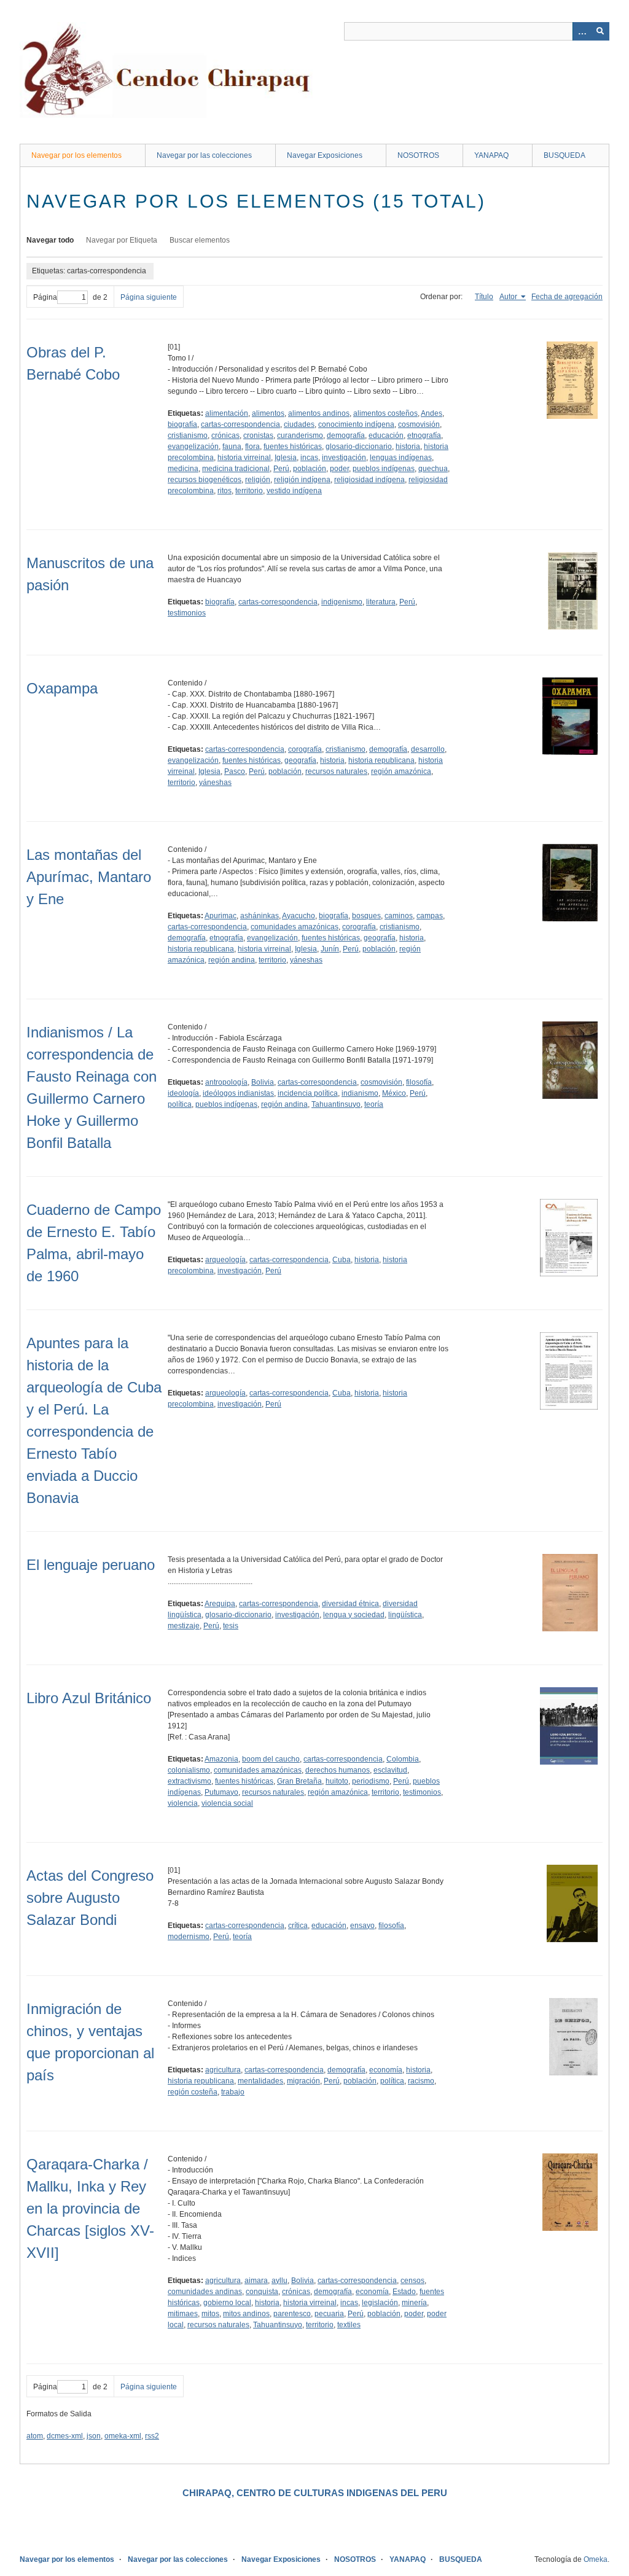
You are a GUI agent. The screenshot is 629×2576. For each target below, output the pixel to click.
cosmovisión (419, 424)
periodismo (371, 1781)
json (94, 2436)
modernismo (189, 1937)
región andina (232, 960)
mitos (210, 2314)
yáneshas (215, 783)
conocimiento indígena (356, 424)
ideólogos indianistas (238, 1093)
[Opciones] (582, 31)
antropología (226, 1082)
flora (252, 447)
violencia (183, 1803)
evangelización (193, 447)
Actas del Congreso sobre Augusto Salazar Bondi (90, 1898)
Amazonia (221, 1759)
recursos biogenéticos (205, 480)
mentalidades (260, 2081)
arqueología (225, 1260)
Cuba (342, 1260)
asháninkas (260, 916)
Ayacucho (299, 916)
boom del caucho (271, 1759)
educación (386, 435)
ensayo (362, 1926)
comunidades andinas (205, 2292)
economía (386, 2070)
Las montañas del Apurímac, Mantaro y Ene (89, 877)
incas (309, 458)
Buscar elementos (200, 240)
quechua (433, 469)
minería (414, 2303)
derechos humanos (338, 1770)
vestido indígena (294, 491)
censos (412, 2281)
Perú (281, 469)
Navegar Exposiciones (325, 155)
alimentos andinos (319, 413)
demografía (346, 435)
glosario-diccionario (359, 447)
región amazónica (401, 771)
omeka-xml (123, 2436)
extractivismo (189, 1781)
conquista (262, 2292)
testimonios (187, 613)
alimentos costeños (385, 413)
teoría (374, 1104)
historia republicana (381, 760)
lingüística (405, 1615)
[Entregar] (600, 31)
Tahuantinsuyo (336, 1104)
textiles (349, 2325)
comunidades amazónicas (295, 927)
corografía (305, 749)
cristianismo (188, 435)
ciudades (299, 424)
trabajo (233, 2092)
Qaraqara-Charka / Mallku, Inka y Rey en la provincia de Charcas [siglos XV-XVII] (90, 2208)
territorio (249, 491)
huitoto (337, 1781)
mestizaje (184, 1626)
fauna (232, 447)
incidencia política (308, 1093)
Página (45, 297)
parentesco (292, 2314)
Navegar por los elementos (76, 155)
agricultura (223, 2070)
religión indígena (302, 480)
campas (430, 916)
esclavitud (390, 1770)
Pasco (235, 771)
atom (35, 2436)
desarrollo (428, 749)
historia (408, 447)
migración (303, 2081)
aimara (256, 2281)
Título (484, 297)
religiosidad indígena (369, 480)
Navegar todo (50, 240)
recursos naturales (336, 771)
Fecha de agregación (567, 297)
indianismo (360, 1093)
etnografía (424, 435)
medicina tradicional (236, 469)
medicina (183, 469)
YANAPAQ (491, 155)
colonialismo (189, 1770)
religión (258, 480)
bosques (366, 916)
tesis (231, 1626)
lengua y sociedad (354, 1615)
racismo (421, 2081)
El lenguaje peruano (91, 1565)
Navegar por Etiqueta (122, 240)
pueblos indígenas (384, 469)
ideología (183, 1093)
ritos (225, 491)
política (180, 1104)
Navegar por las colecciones (204, 155)
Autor (509, 297)
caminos (399, 916)
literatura (381, 602)
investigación (344, 458)
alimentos (268, 413)
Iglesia (286, 458)
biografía (182, 424)
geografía (300, 760)
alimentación (227, 413)
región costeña (193, 2092)
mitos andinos (246, 2314)
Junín (330, 949)
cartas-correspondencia (240, 424)
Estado (404, 2292)
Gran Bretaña (299, 1781)
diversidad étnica (350, 1604)
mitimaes (183, 2314)
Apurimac (221, 916)
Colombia (403, 1759)
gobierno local (227, 2303)
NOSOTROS (418, 155)
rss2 (152, 2436)
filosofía (419, 1082)
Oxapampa (62, 688)
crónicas (225, 435)
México (394, 1093)
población (310, 469)
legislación (380, 2303)
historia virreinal (244, 458)
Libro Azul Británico (89, 1698)
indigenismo (342, 602)
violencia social (227, 1803)
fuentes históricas (293, 447)
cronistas (258, 435)
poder (339, 469)
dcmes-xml (65, 2436)
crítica (298, 1926)
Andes (432, 413)
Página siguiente (149, 297)
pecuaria (329, 2314)
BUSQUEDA (565, 155)
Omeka (596, 2559)
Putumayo (221, 1792)
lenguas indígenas (401, 458)
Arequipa (220, 1604)
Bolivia (263, 1082)
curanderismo (300, 435)
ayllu (279, 2281)
